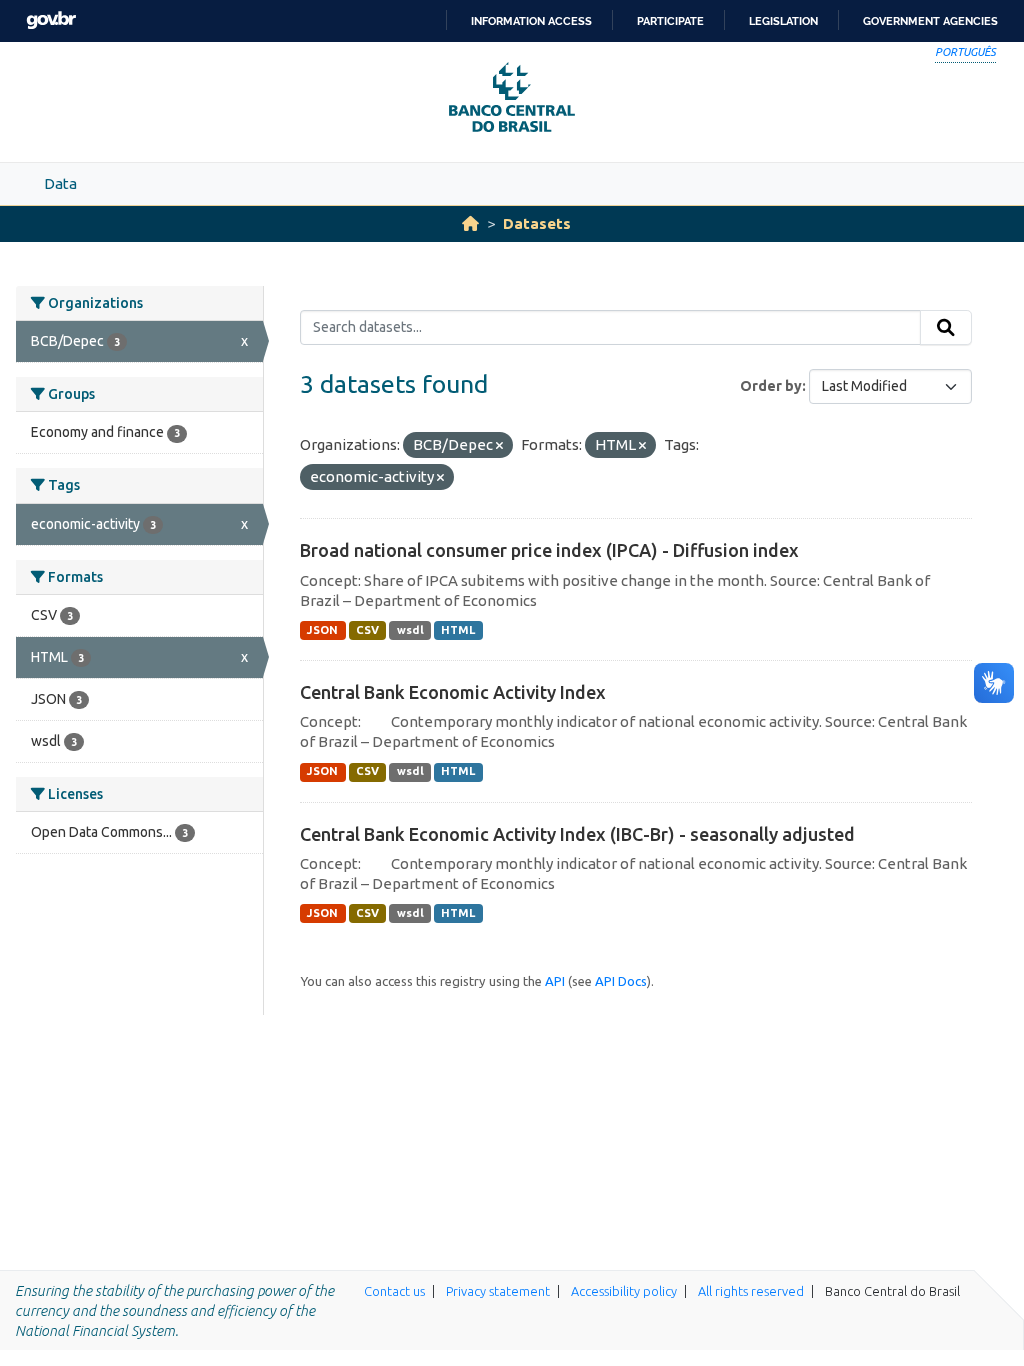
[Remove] (499, 446)
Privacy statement (498, 1291)
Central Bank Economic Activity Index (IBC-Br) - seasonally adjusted (577, 834)
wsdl (410, 630)
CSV (367, 630)
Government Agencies (930, 21)
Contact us (394, 1291)
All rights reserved (751, 1291)
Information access (531, 21)
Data (60, 183)
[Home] (470, 223)
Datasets (537, 223)
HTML (458, 630)
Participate (670, 21)
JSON (322, 630)
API (555, 981)
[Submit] (946, 328)
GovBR (51, 20)
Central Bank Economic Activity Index (453, 692)
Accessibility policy (624, 1291)
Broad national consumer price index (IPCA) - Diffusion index (549, 550)
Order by (771, 386)
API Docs (621, 981)
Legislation (783, 21)
